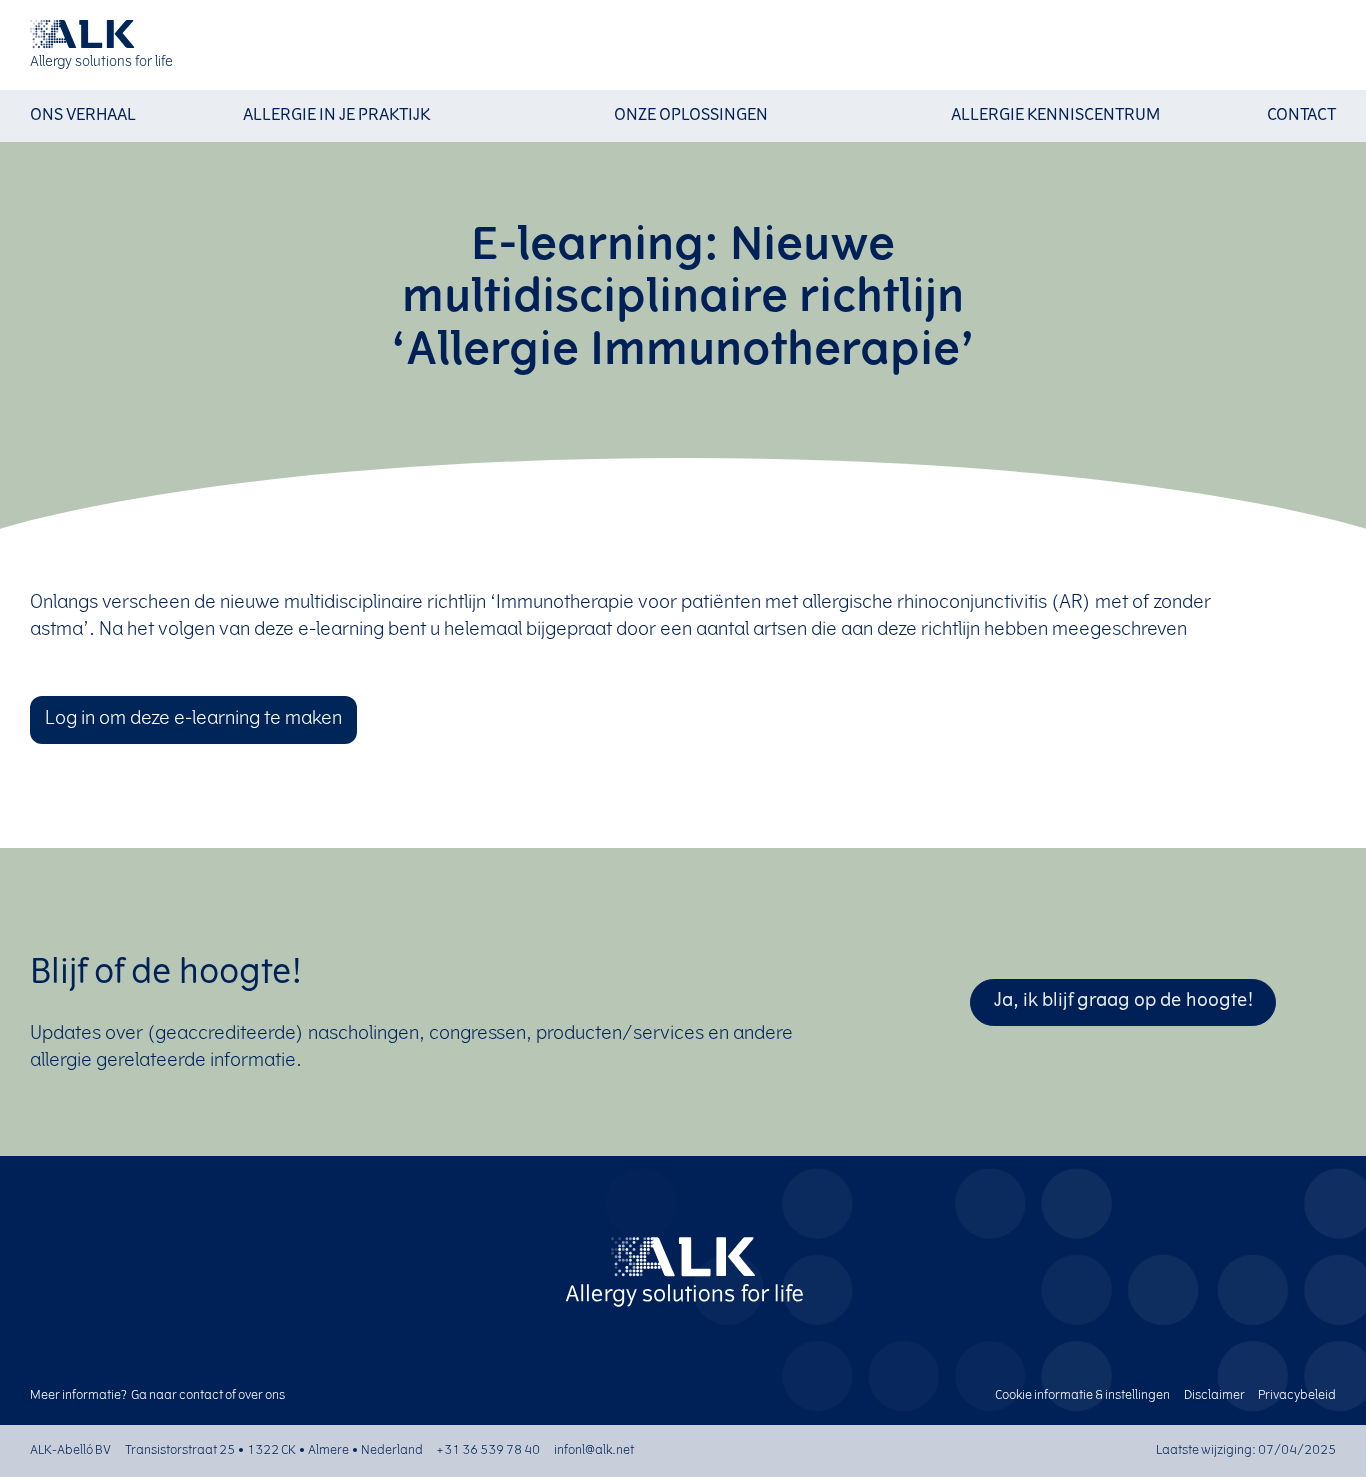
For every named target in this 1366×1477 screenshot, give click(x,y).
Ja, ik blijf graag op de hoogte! (1123, 1002)
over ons (261, 1396)
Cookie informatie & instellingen (1082, 1396)
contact (201, 1396)
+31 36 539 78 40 (488, 1451)
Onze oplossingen (691, 116)
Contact (1301, 116)
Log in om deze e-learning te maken (193, 720)
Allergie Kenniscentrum (1055, 116)
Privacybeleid (1297, 1396)
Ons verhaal (83, 116)
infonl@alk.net (594, 1451)
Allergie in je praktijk (336, 116)
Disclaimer (1214, 1396)
